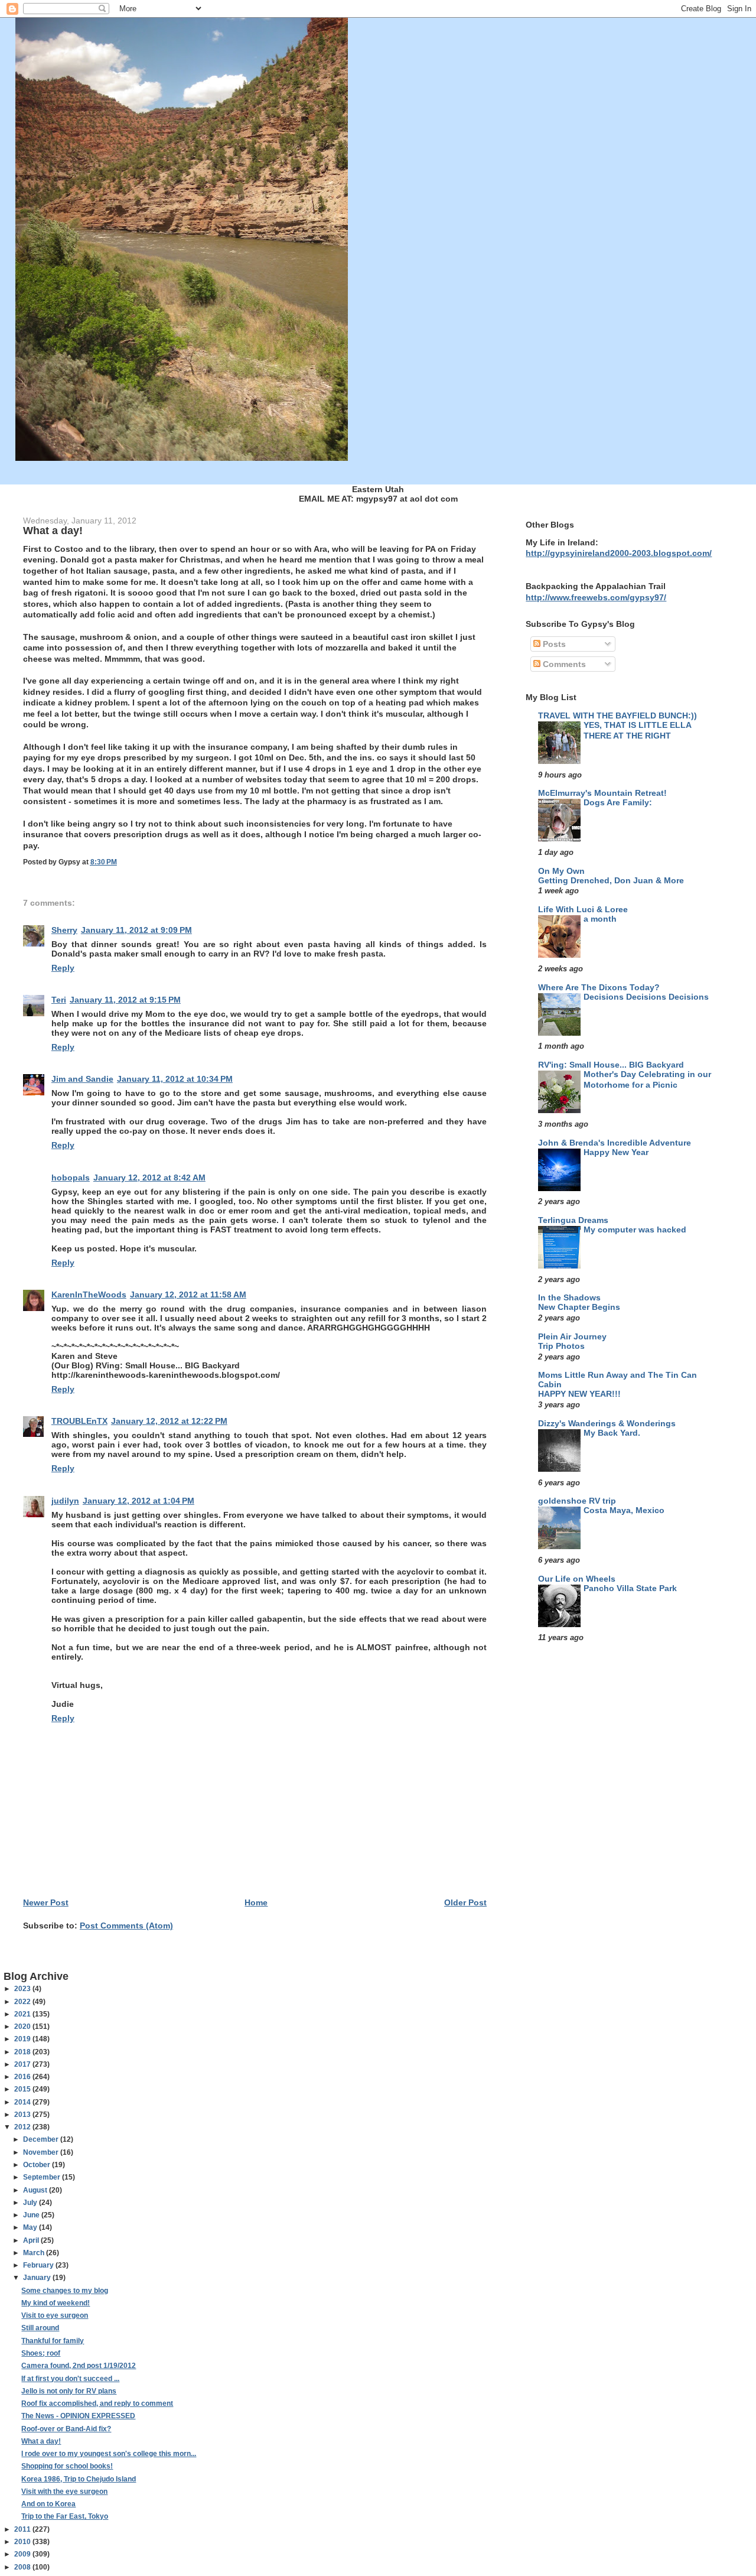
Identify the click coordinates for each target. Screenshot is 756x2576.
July (31, 2203)
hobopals (71, 1178)
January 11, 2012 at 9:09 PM (136, 930)
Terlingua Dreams (573, 1220)
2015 (23, 2089)
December (42, 2139)
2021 (23, 2014)
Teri (59, 1000)
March (35, 2253)
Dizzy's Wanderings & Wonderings (607, 1423)
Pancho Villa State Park (630, 1588)
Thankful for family (53, 2341)
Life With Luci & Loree (583, 909)
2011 (23, 2529)
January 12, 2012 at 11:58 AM (188, 1294)
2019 (23, 2039)
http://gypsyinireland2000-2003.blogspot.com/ (619, 553)
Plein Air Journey (572, 1336)
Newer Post (46, 1902)
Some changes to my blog (65, 2291)
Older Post (465, 1902)
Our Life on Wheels (577, 1579)
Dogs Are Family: (618, 803)
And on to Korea (48, 2504)
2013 (23, 2115)
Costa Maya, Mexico (624, 1510)
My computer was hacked (635, 1230)
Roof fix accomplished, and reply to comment (97, 2403)
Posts (553, 644)
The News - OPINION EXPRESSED (78, 2416)
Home (256, 1902)
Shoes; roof (41, 2353)
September (43, 2177)
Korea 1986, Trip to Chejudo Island (79, 2479)
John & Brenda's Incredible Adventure (615, 1143)
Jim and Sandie (82, 1079)
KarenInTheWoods (89, 1294)
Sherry (64, 930)
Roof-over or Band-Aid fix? (66, 2429)
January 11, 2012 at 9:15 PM (125, 1000)
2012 (23, 2127)
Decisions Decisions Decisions (646, 997)
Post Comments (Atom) (126, 1926)
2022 (23, 2002)
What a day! (41, 2441)
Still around (40, 2328)
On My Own (561, 871)
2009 (23, 2554)
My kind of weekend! (56, 2303)
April (32, 2240)
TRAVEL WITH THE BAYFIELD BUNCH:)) (617, 715)
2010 (23, 2542)
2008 (23, 2567)
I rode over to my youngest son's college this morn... (109, 2454)
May (31, 2227)
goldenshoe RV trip (577, 1501)
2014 (23, 2102)
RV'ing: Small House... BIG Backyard (611, 1065)
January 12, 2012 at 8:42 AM (149, 1178)
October (38, 2165)
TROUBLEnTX (79, 1421)
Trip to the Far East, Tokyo (65, 2516)
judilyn (65, 1501)
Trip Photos (561, 1346)
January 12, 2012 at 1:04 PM (139, 1501)
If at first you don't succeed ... (70, 2379)
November (42, 2152)
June (32, 2215)
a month (600, 919)
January (38, 2278)
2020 (23, 2027)
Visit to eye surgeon (55, 2315)
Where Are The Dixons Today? (599, 987)
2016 (23, 2077)
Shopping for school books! (67, 2466)
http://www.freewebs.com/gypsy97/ (596, 597)
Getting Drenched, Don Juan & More (611, 881)
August (36, 2190)
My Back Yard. (612, 1433)
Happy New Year (616, 1152)
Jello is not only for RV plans (69, 2391)
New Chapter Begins (579, 1307)
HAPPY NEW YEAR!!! (579, 1394)
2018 (23, 2052)
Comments (563, 664)
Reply (63, 968)
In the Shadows (569, 1297)
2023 (23, 1989)
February (39, 2265)
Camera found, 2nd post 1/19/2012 (79, 2366)
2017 (23, 2064)
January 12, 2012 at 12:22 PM (169, 1421)
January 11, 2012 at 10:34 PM (175, 1079)
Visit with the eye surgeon (64, 2492)
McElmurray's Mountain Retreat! (602, 793)
